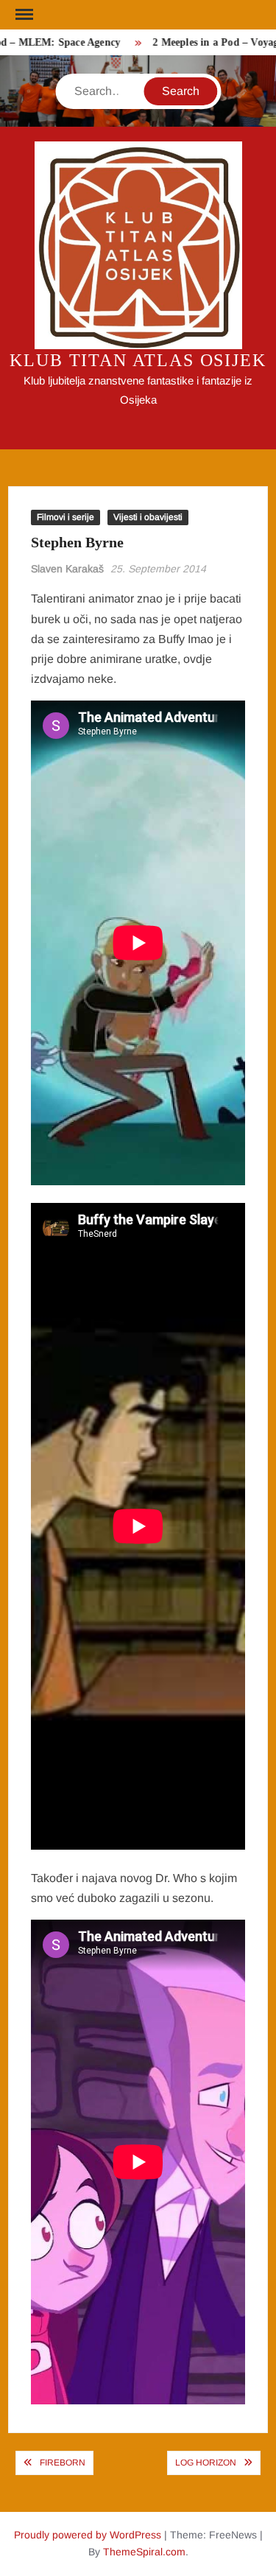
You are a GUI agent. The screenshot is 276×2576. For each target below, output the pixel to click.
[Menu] (23, 15)
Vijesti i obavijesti (148, 517)
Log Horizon (206, 2463)
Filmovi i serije (66, 517)
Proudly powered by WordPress (88, 2535)
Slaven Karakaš (67, 569)
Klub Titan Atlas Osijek (138, 360)
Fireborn (63, 2463)
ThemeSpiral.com (144, 2552)
